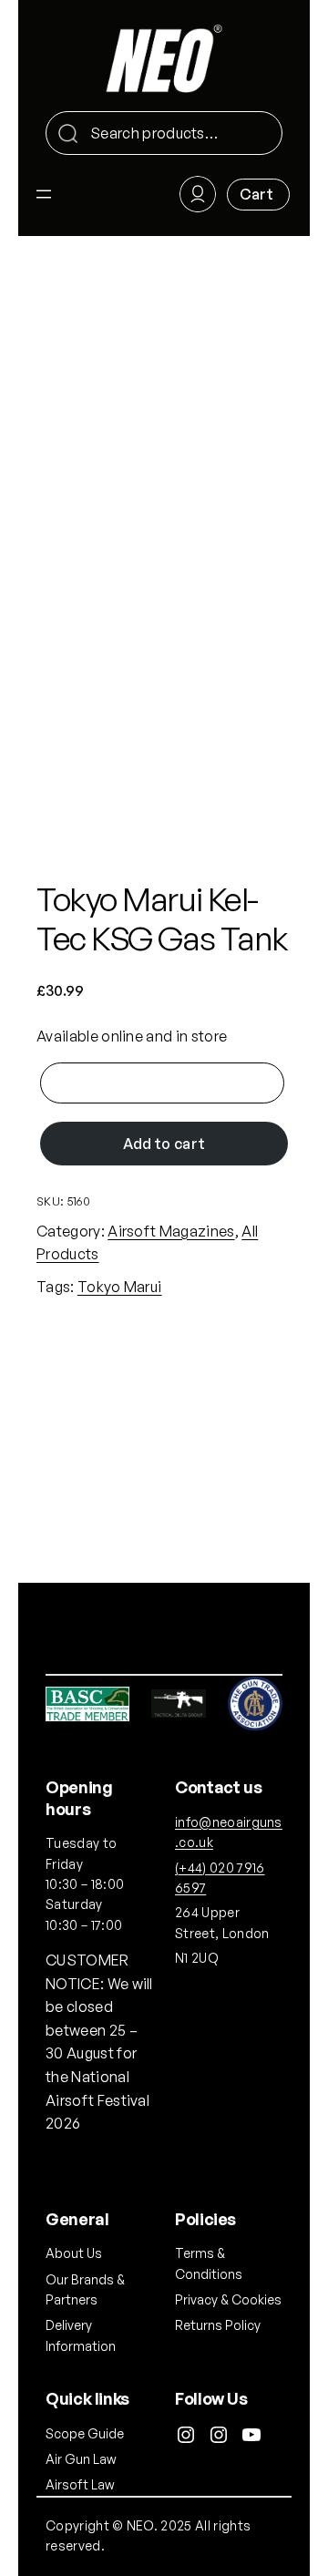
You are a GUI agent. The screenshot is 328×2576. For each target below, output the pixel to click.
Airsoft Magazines (171, 1231)
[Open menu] (44, 194)
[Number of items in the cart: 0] (258, 195)
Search (261, 134)
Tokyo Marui (120, 1287)
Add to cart (164, 1144)
